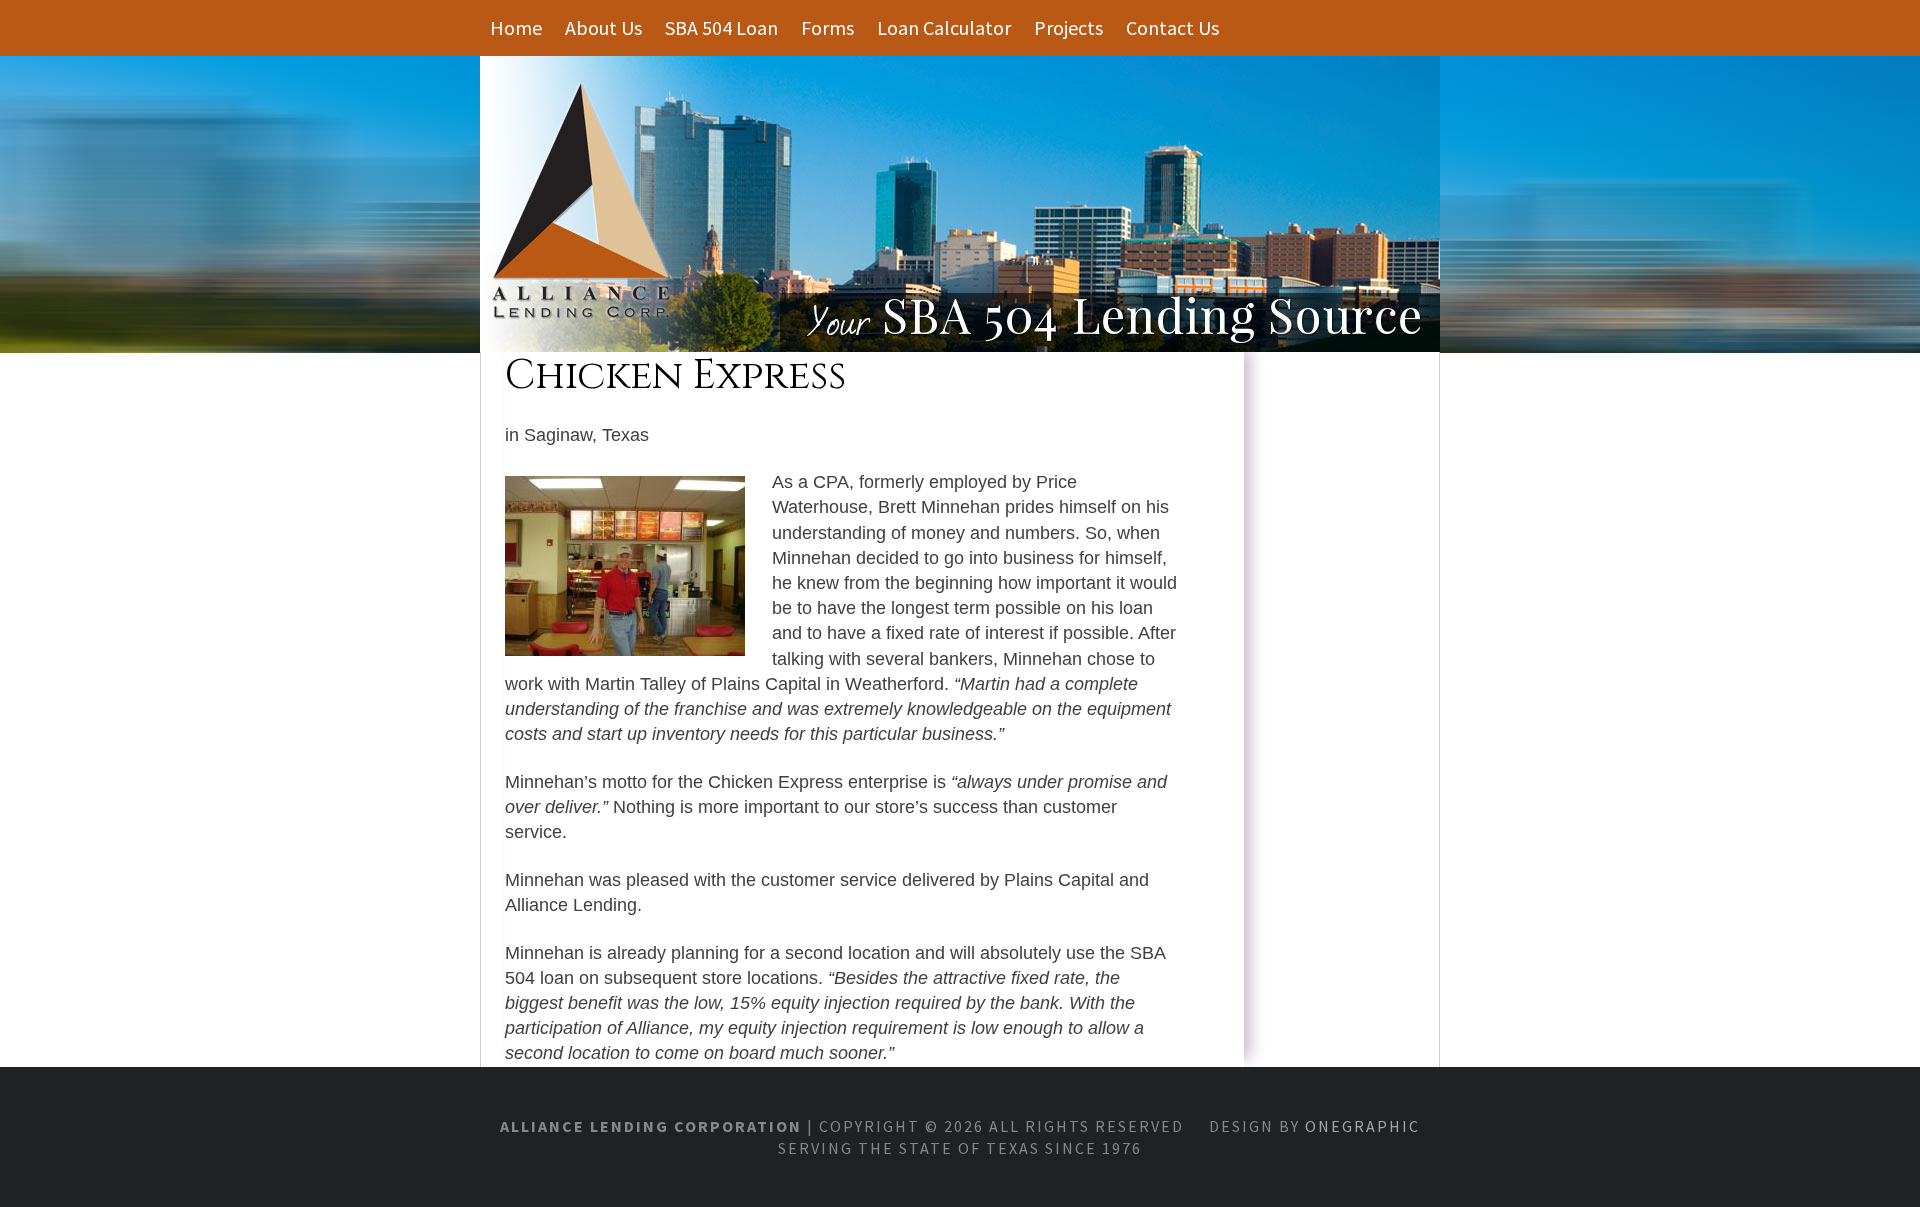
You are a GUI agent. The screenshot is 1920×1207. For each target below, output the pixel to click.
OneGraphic (1362, 1126)
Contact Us (1172, 27)
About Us (603, 27)
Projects (1068, 27)
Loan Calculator (944, 27)
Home (516, 27)
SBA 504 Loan (721, 27)
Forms (827, 27)
